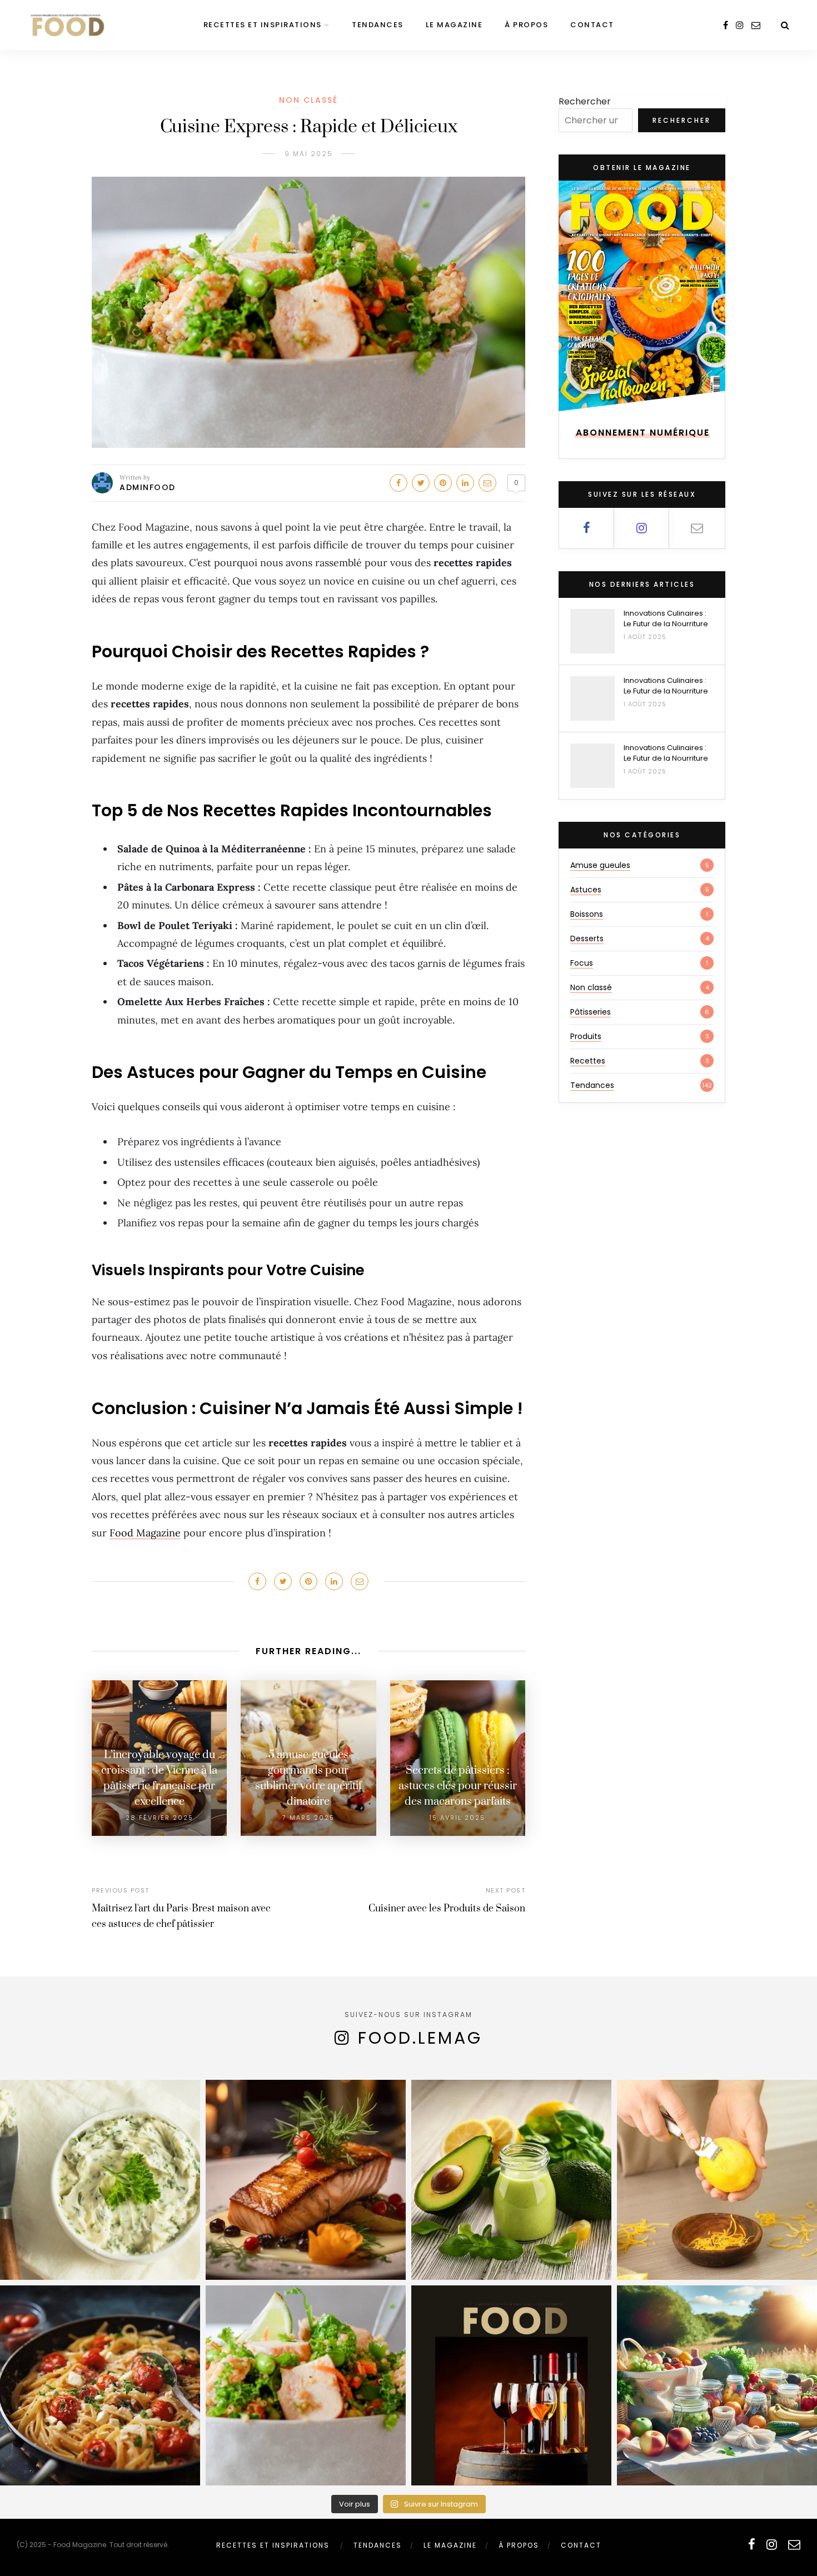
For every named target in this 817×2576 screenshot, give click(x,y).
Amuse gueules (600, 865)
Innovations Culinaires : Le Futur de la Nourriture (666, 618)
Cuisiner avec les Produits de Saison (447, 1909)
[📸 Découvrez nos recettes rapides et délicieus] (306, 2385)
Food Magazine (145, 1533)
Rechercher (585, 101)
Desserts (587, 938)
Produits (586, 1036)
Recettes (588, 1061)
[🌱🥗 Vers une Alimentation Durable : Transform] (717, 2385)
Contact (592, 25)
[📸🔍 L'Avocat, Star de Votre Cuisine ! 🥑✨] (511, 2180)
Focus (582, 963)
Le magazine (454, 25)
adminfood (148, 487)
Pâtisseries (591, 1012)
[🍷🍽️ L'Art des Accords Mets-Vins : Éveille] (511, 2385)
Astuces (586, 890)
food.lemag (420, 2038)
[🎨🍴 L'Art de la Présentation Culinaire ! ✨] (306, 2180)
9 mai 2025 (309, 154)
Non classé (308, 100)
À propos (526, 25)
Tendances (378, 25)
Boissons (587, 914)
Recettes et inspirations (263, 25)
